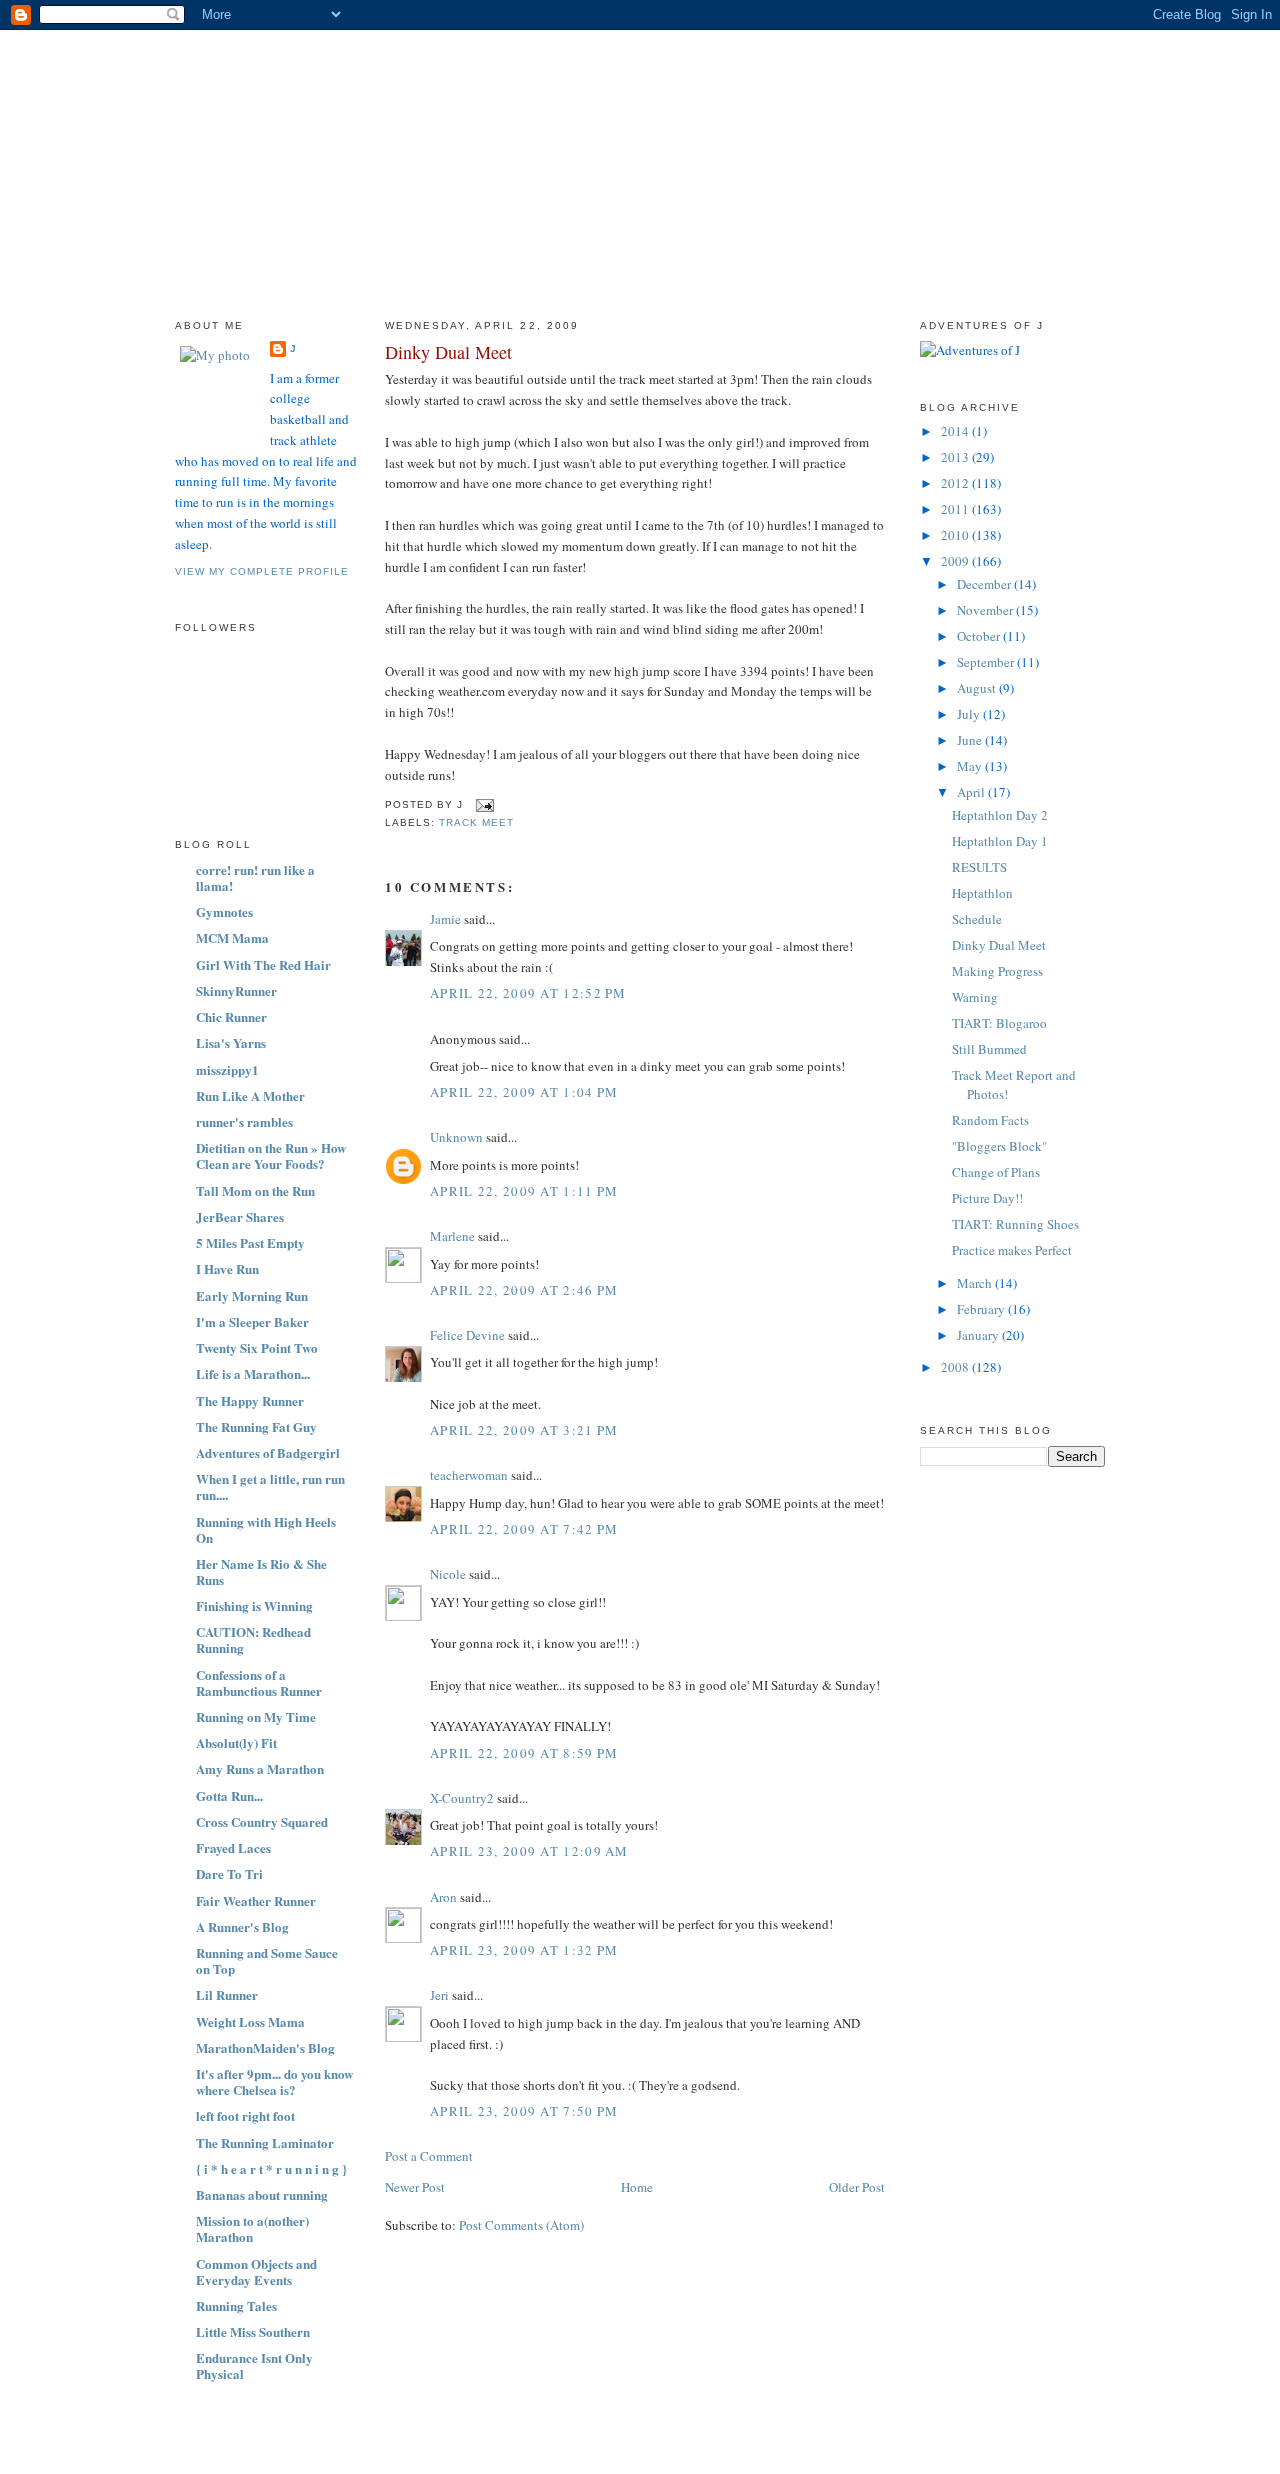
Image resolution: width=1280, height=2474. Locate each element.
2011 (956, 509)
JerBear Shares (240, 1216)
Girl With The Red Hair (263, 964)
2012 (956, 483)
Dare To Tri (229, 1873)
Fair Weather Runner (256, 1900)
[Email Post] (482, 804)
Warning (975, 997)
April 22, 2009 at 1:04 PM (524, 1092)
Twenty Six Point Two (257, 1347)
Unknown (456, 1137)
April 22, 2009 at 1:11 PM (524, 1191)
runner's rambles (244, 1121)
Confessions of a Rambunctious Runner (259, 1682)
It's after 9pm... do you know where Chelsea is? (274, 2081)
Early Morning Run (252, 1295)
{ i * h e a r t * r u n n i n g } (271, 2168)
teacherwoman (469, 1475)
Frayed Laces (233, 1847)
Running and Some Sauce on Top (267, 1960)
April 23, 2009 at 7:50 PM (524, 2111)
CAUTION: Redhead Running (253, 1639)
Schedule (977, 919)
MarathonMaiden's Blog (265, 2047)
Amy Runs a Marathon (260, 1768)
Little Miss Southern (253, 2331)
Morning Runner (641, 84)
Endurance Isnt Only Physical (254, 2365)
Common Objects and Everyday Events (256, 2271)
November (986, 610)
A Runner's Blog (242, 1926)
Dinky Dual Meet (448, 352)
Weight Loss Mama (250, 2021)
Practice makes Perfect (1012, 1250)
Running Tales (236, 2305)
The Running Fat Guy (256, 1426)
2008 (956, 1367)
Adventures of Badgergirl (268, 1452)
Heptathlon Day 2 (1000, 815)
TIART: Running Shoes (1015, 1224)
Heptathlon (982, 893)
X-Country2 (462, 1798)
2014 (956, 431)
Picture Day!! (987, 1198)
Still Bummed (989, 1049)
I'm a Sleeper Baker (252, 1321)
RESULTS (979, 867)
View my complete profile (262, 571)
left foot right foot (245, 2115)
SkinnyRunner (236, 990)
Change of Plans (996, 1172)
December (985, 584)
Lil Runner (227, 1994)
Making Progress (997, 971)
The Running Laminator (265, 2142)
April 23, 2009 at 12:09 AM (529, 1851)
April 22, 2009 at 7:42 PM (524, 1529)
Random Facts (990, 1120)
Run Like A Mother (250, 1095)
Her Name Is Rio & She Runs (261, 1571)
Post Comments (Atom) (521, 2225)
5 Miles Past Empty (250, 1242)
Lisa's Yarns (231, 1042)
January (979, 1335)
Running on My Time (256, 1716)
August (978, 688)
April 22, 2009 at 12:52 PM (528, 993)
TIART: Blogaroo (999, 1023)
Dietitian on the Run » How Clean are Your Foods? (271, 1155)
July (970, 714)
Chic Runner (231, 1016)
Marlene (452, 1236)
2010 (956, 535)
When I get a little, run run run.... (270, 1486)
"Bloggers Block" (999, 1146)
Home (637, 2187)
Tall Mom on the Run (255, 1190)
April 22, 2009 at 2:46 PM (524, 1290)
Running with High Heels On (266, 1529)
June (971, 740)
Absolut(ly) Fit (236, 1742)
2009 (956, 561)
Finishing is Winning (254, 1605)
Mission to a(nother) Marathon (252, 2228)
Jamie (445, 919)
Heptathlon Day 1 (1000, 841)
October (980, 636)
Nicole (448, 1574)
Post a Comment (429, 2156)
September (987, 662)
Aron (443, 1897)
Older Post (857, 2187)
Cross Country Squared (262, 1821)
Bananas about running (262, 2194)
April (972, 792)
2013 (956, 457)
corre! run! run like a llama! (255, 877)
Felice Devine (467, 1335)
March (976, 1283)
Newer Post (415, 2187)
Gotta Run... (229, 1795)
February (982, 1309)
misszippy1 (227, 1069)
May (971, 766)
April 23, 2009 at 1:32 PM (524, 1950)
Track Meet (476, 822)
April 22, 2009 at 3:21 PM (524, 1430)
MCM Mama (232, 937)
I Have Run (227, 1268)
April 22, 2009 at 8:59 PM (524, 1753)
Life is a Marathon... (253, 1373)
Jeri (439, 1995)
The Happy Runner (250, 1400)
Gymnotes (224, 911)
